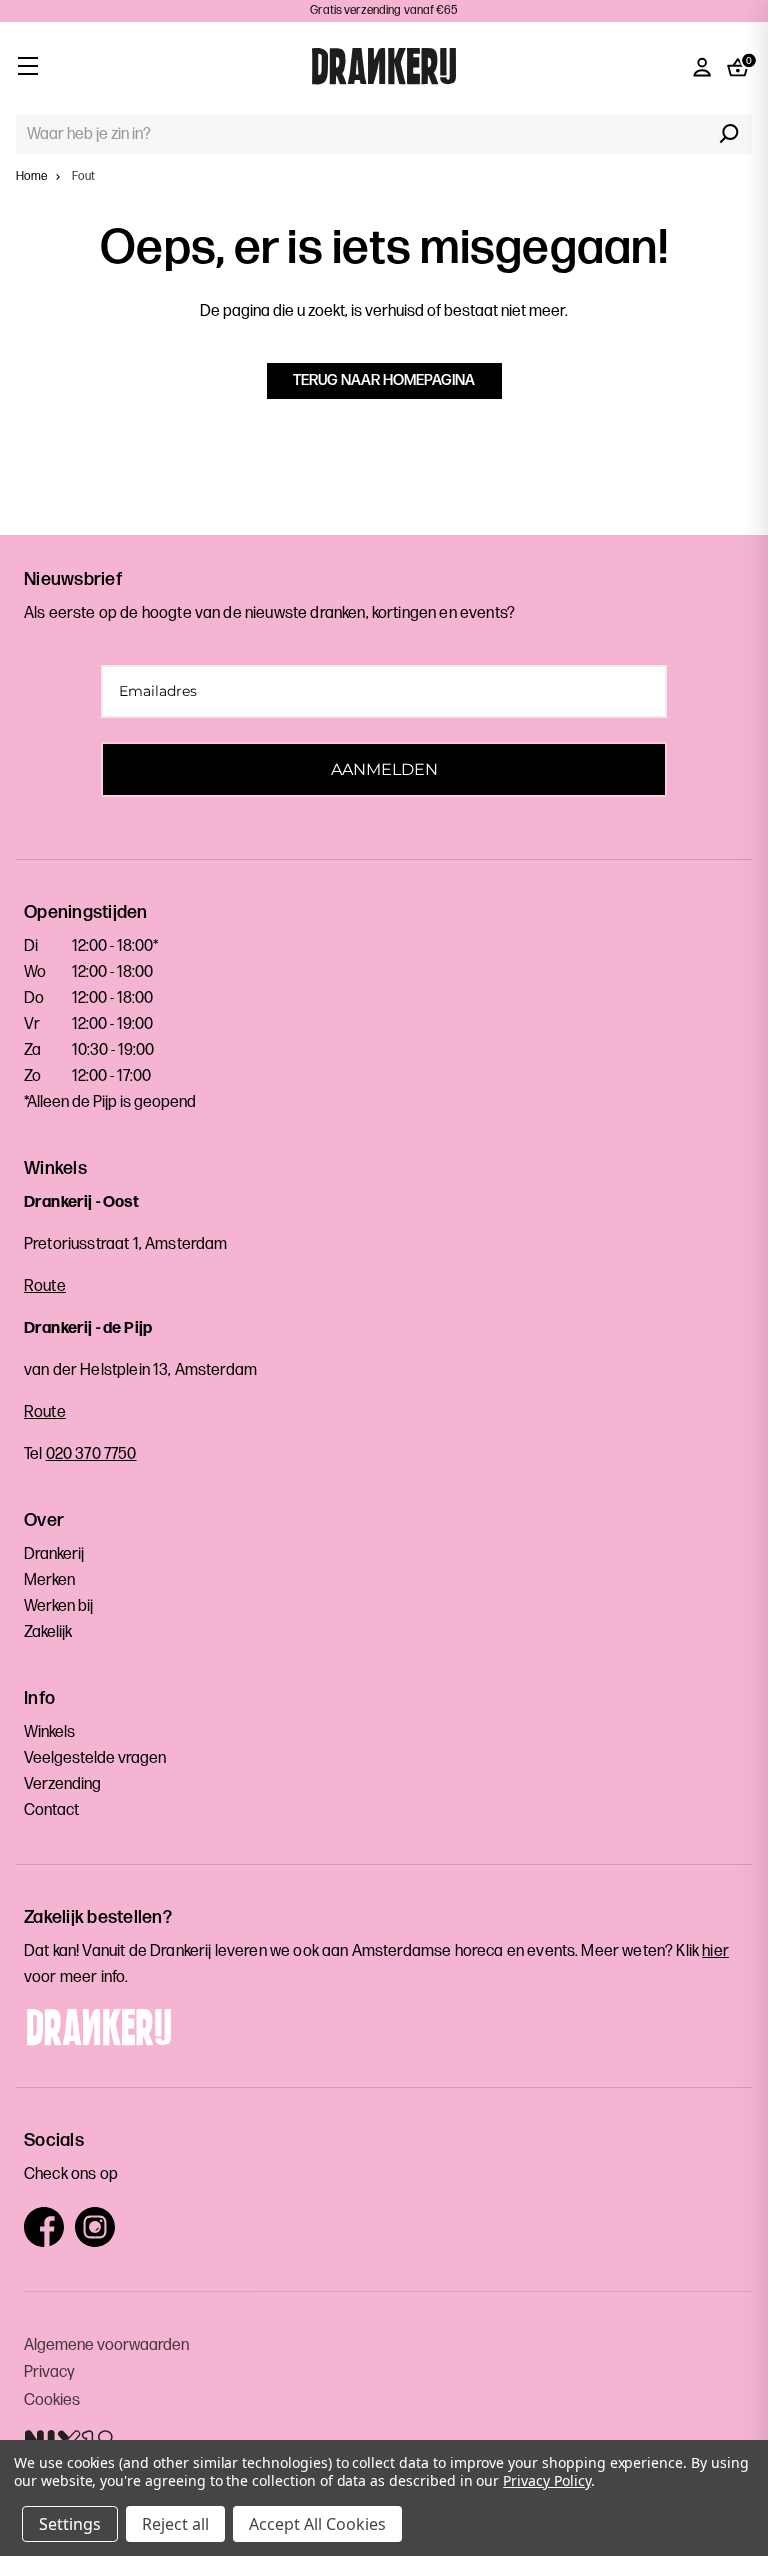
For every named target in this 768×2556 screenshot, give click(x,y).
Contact (51, 1810)
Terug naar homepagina (384, 380)
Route (45, 1286)
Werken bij (58, 1606)
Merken (49, 1580)
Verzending (62, 1784)
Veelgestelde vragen (95, 1758)
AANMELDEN (384, 769)
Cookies (52, 2400)
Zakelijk (48, 1632)
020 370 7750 (91, 1454)
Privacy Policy (546, 2480)
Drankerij (54, 1554)
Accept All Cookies (317, 2524)
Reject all (175, 2524)
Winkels (49, 1732)
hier (715, 1951)
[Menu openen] (27, 65)
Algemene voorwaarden (106, 2345)
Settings (70, 2524)
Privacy (49, 2372)
